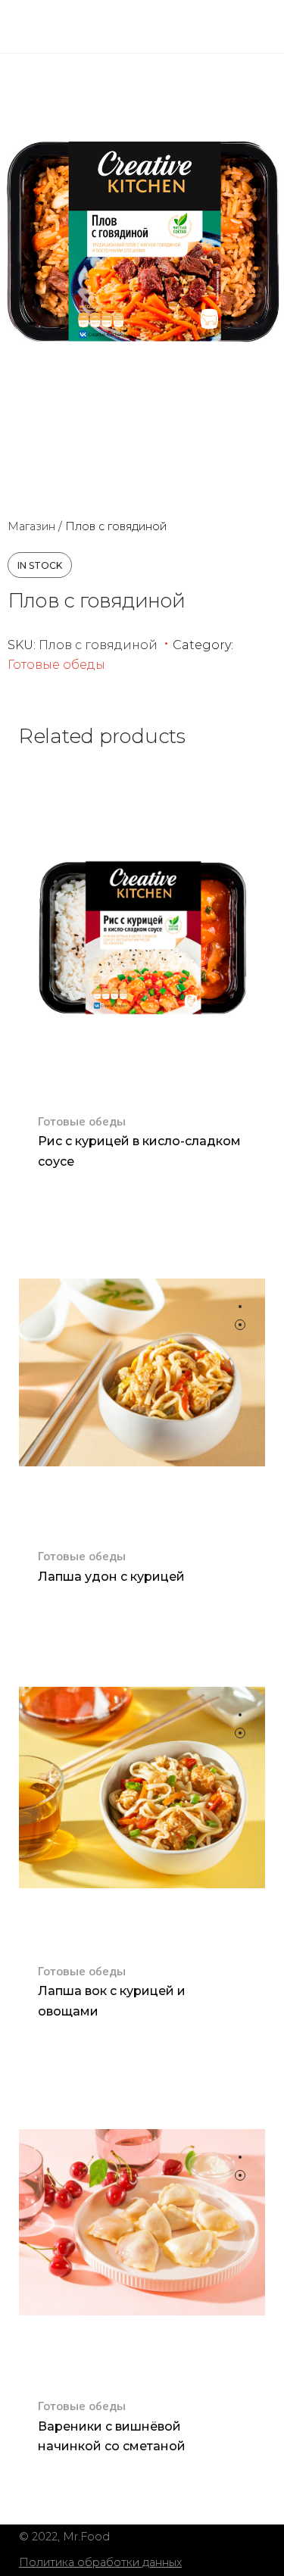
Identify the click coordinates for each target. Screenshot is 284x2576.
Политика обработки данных (100, 2562)
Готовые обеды (56, 665)
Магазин (31, 526)
